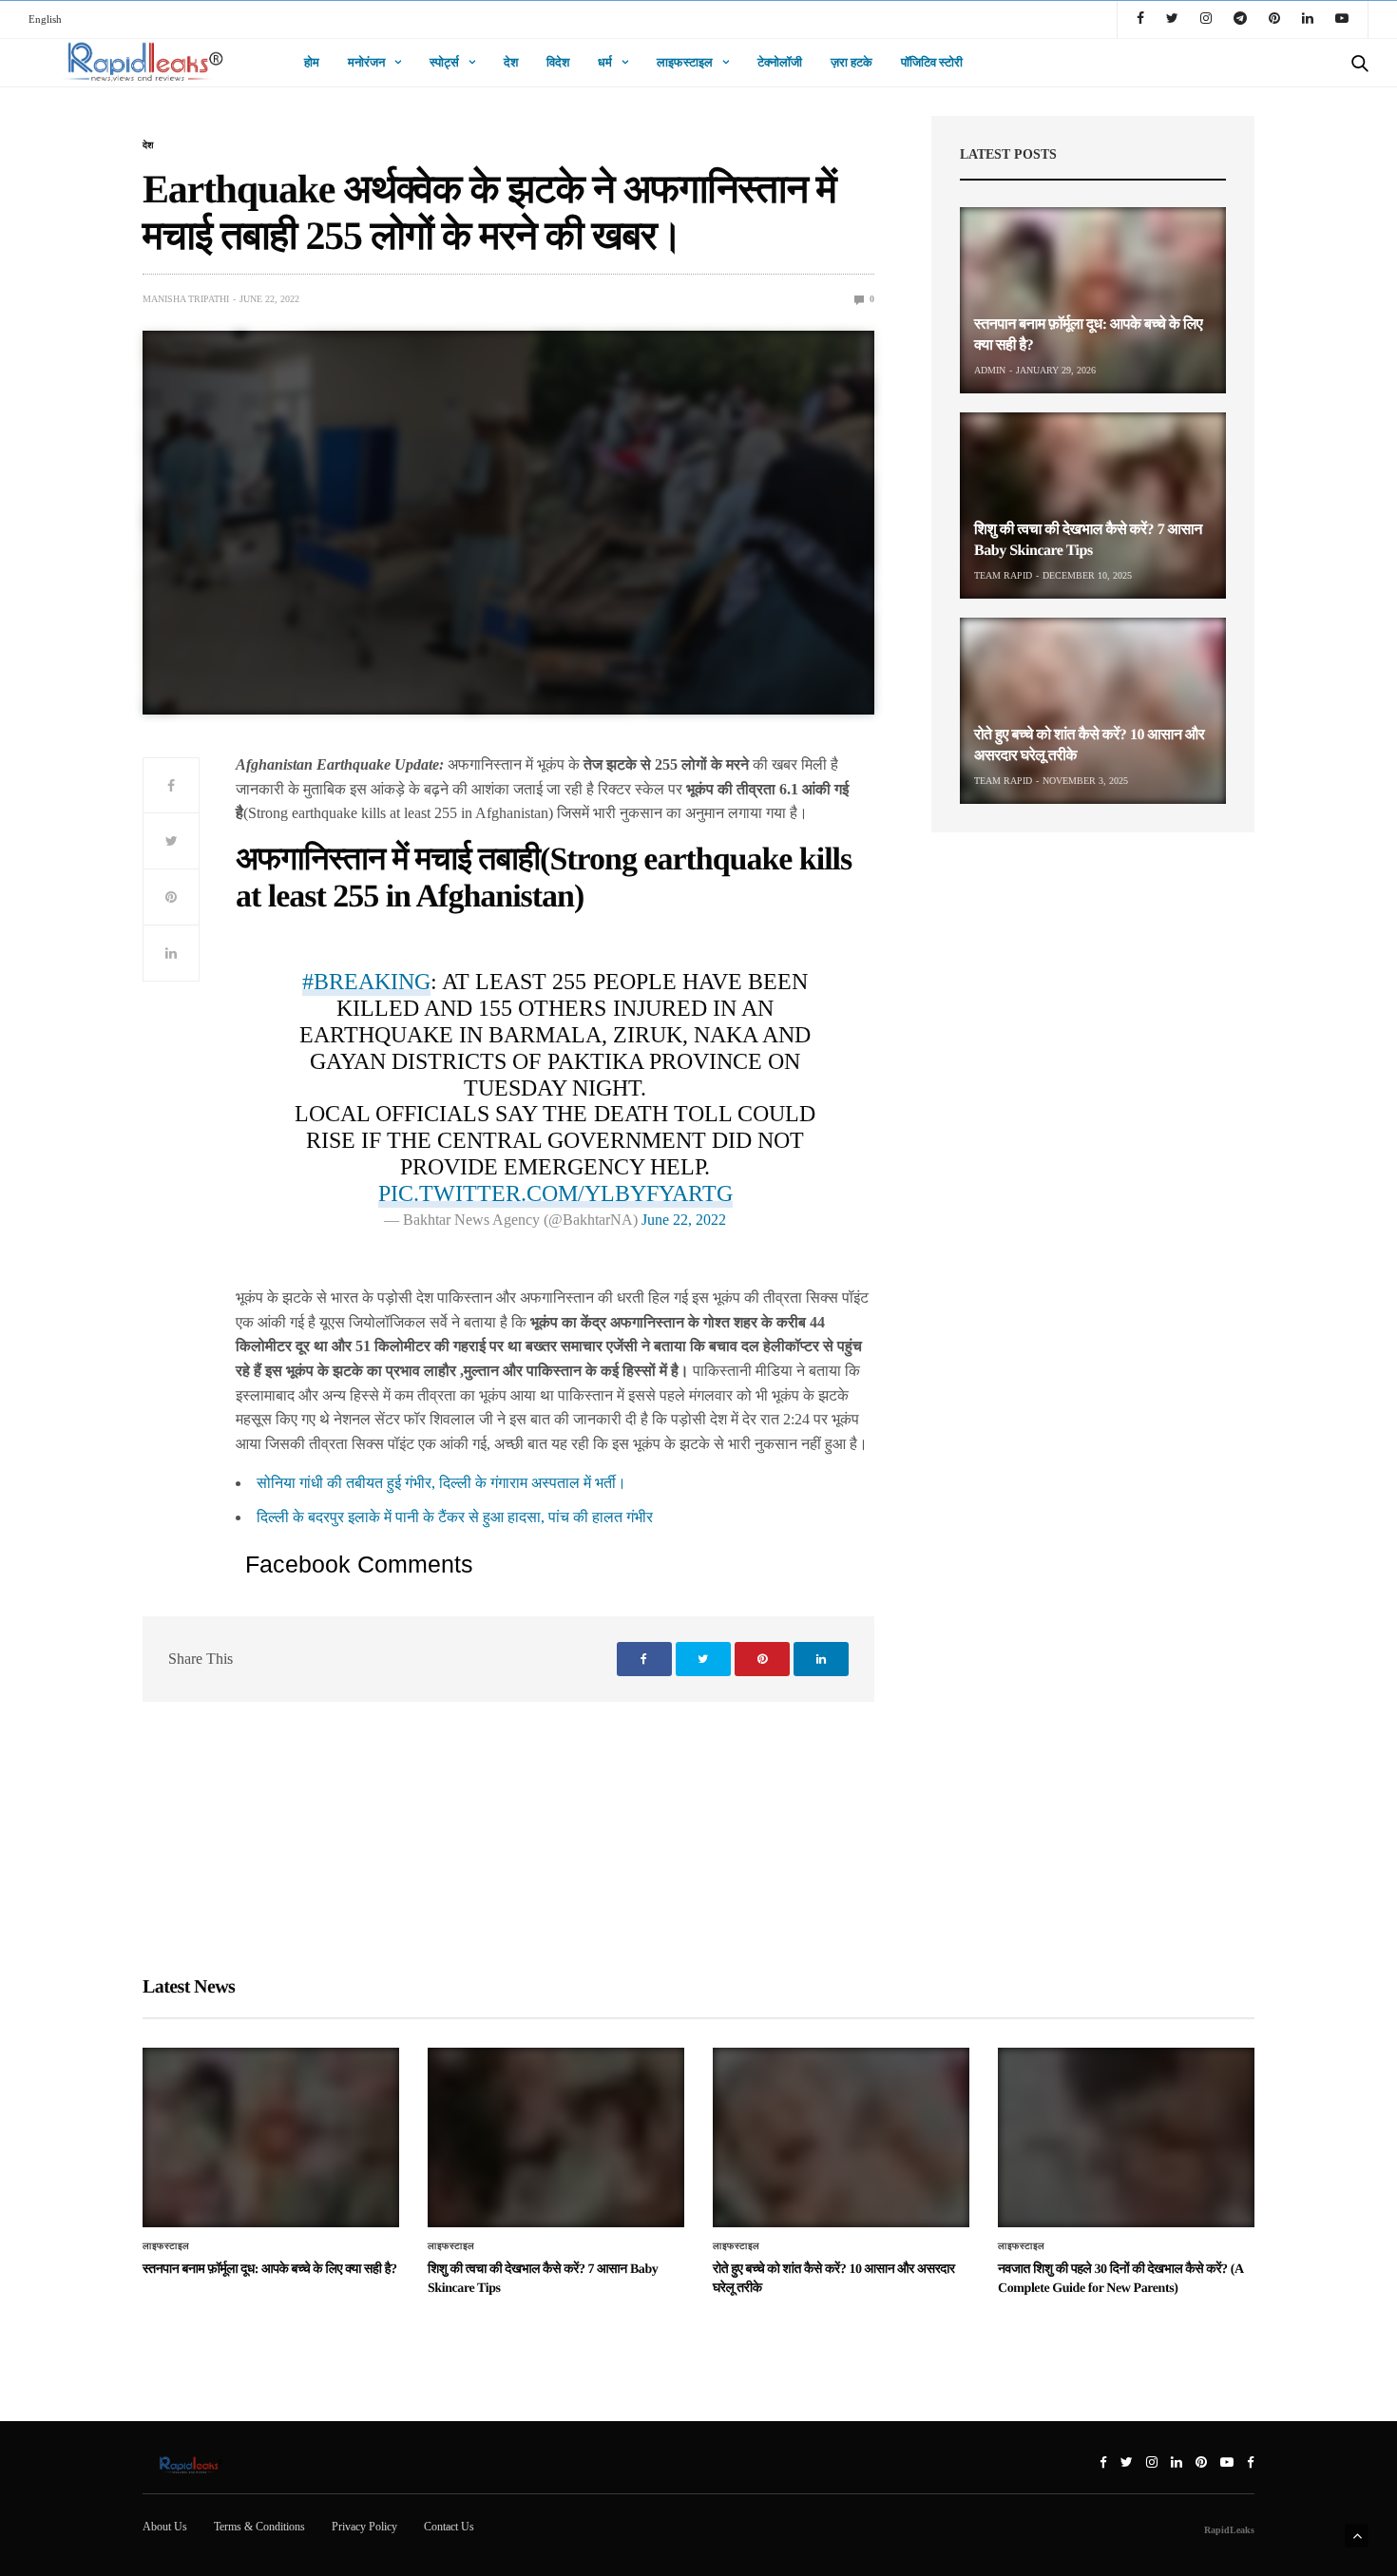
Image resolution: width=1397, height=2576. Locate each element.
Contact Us (449, 2527)
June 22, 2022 (684, 1220)
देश (511, 62)
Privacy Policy (364, 2527)
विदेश (558, 62)
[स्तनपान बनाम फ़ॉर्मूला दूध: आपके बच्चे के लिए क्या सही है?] (1093, 300)
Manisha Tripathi (186, 299)
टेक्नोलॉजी (780, 62)
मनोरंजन (366, 62)
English (45, 19)
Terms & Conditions (259, 2527)
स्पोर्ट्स (444, 62)
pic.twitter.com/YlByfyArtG (555, 1193)
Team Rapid (1003, 575)
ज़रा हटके (852, 62)
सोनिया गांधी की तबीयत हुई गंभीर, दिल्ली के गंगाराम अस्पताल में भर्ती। (441, 1483)
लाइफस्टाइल (685, 62)
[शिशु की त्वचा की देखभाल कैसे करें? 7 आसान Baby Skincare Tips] (1093, 506)
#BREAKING (366, 982)
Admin (990, 370)
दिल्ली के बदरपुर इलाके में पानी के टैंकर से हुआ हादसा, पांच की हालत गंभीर (455, 1517)
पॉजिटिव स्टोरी (932, 62)
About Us (165, 2527)
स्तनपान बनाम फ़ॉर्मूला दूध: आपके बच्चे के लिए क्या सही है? (270, 2270)
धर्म (605, 62)
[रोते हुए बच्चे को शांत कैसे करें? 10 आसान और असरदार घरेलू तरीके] (1093, 711)
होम (312, 62)
